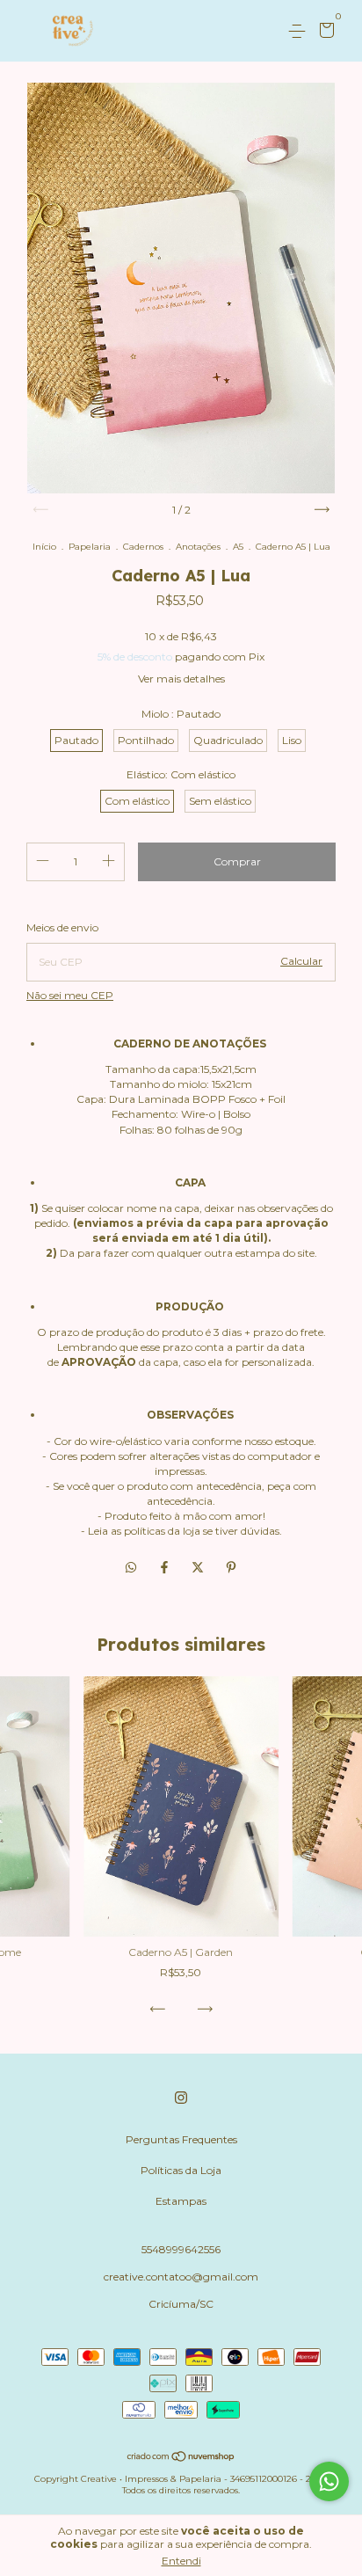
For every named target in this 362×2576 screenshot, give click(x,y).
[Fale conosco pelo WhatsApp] (329, 2481)
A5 (238, 547)
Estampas (181, 2201)
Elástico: (181, 774)
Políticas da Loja (181, 2170)
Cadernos (143, 547)
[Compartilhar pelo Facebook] (166, 1568)
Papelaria (90, 547)
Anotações (198, 547)
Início (44, 547)
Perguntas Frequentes (181, 2139)
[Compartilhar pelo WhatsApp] (131, 1568)
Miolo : (181, 714)
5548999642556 (181, 2249)
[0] (324, 32)
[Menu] (300, 31)
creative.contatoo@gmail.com (181, 2277)
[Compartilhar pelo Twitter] (199, 1568)
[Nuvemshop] (181, 2458)
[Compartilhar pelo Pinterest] (231, 1568)
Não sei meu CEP (70, 995)
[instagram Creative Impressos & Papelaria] (181, 2098)
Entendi (181, 2561)
